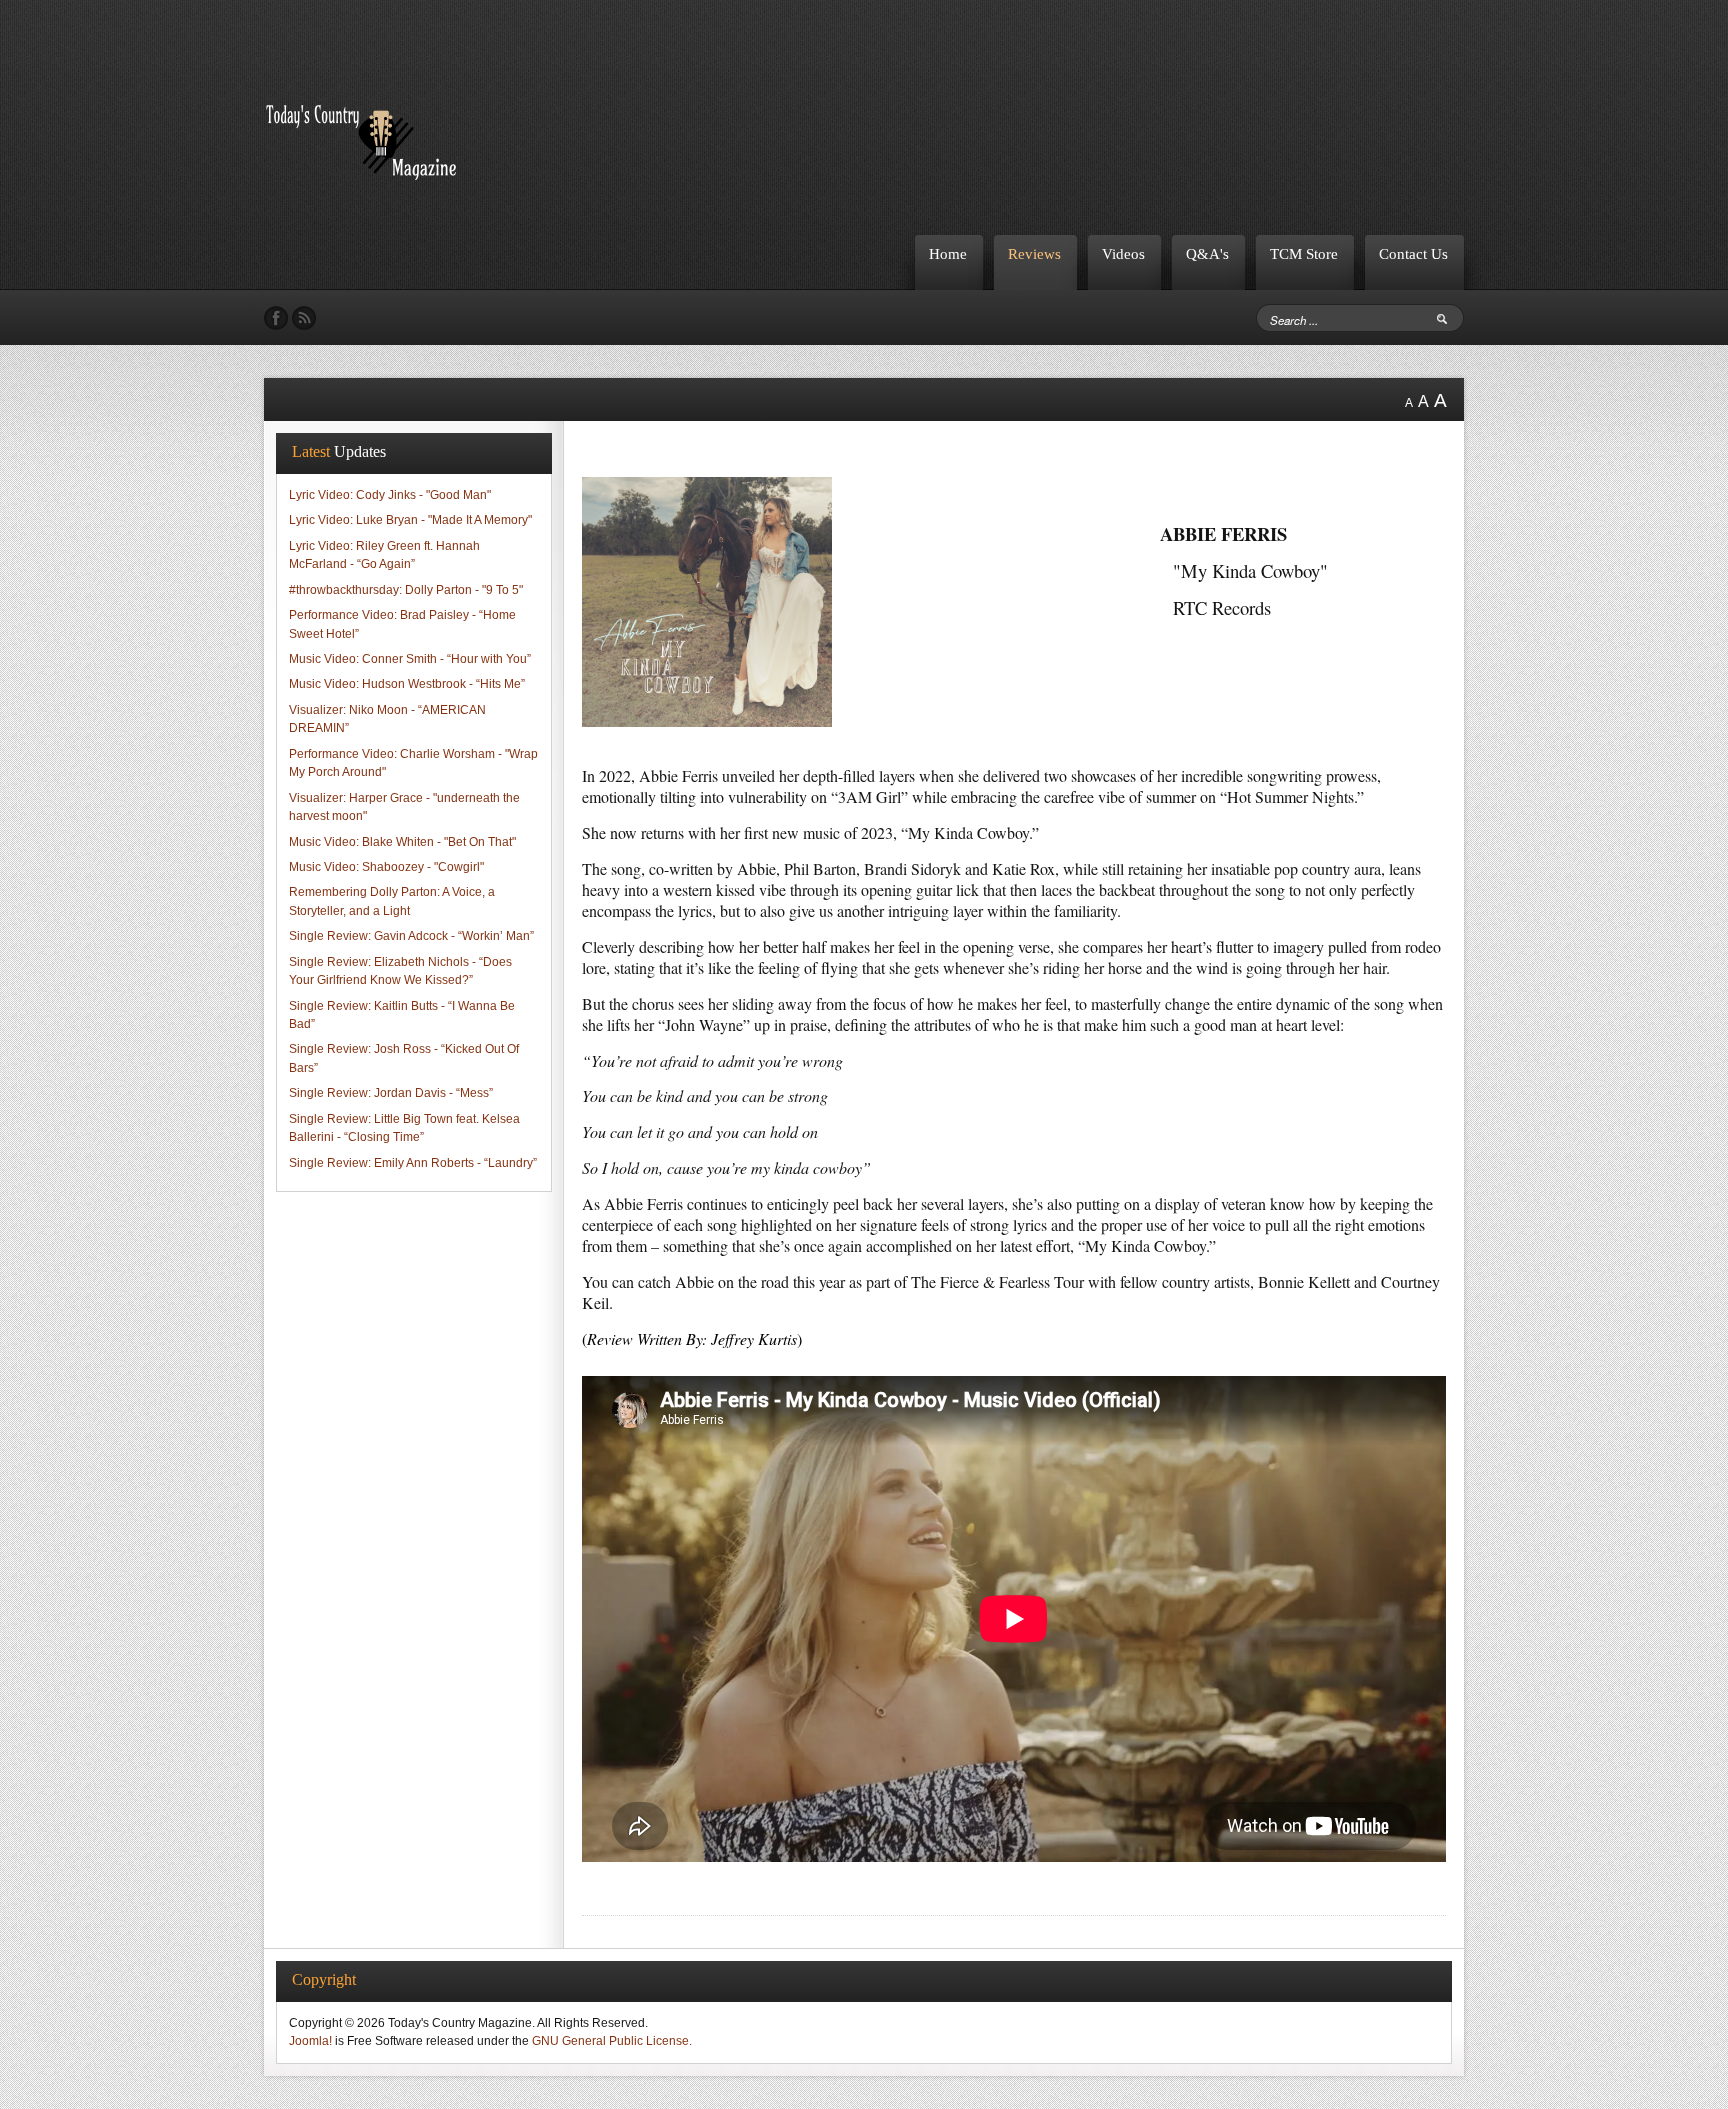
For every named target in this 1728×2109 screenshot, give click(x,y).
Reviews (1034, 253)
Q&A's (1207, 253)
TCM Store (1304, 253)
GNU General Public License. (612, 2041)
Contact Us (1413, 253)
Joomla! (310, 2041)
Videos (1123, 253)
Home (948, 253)
